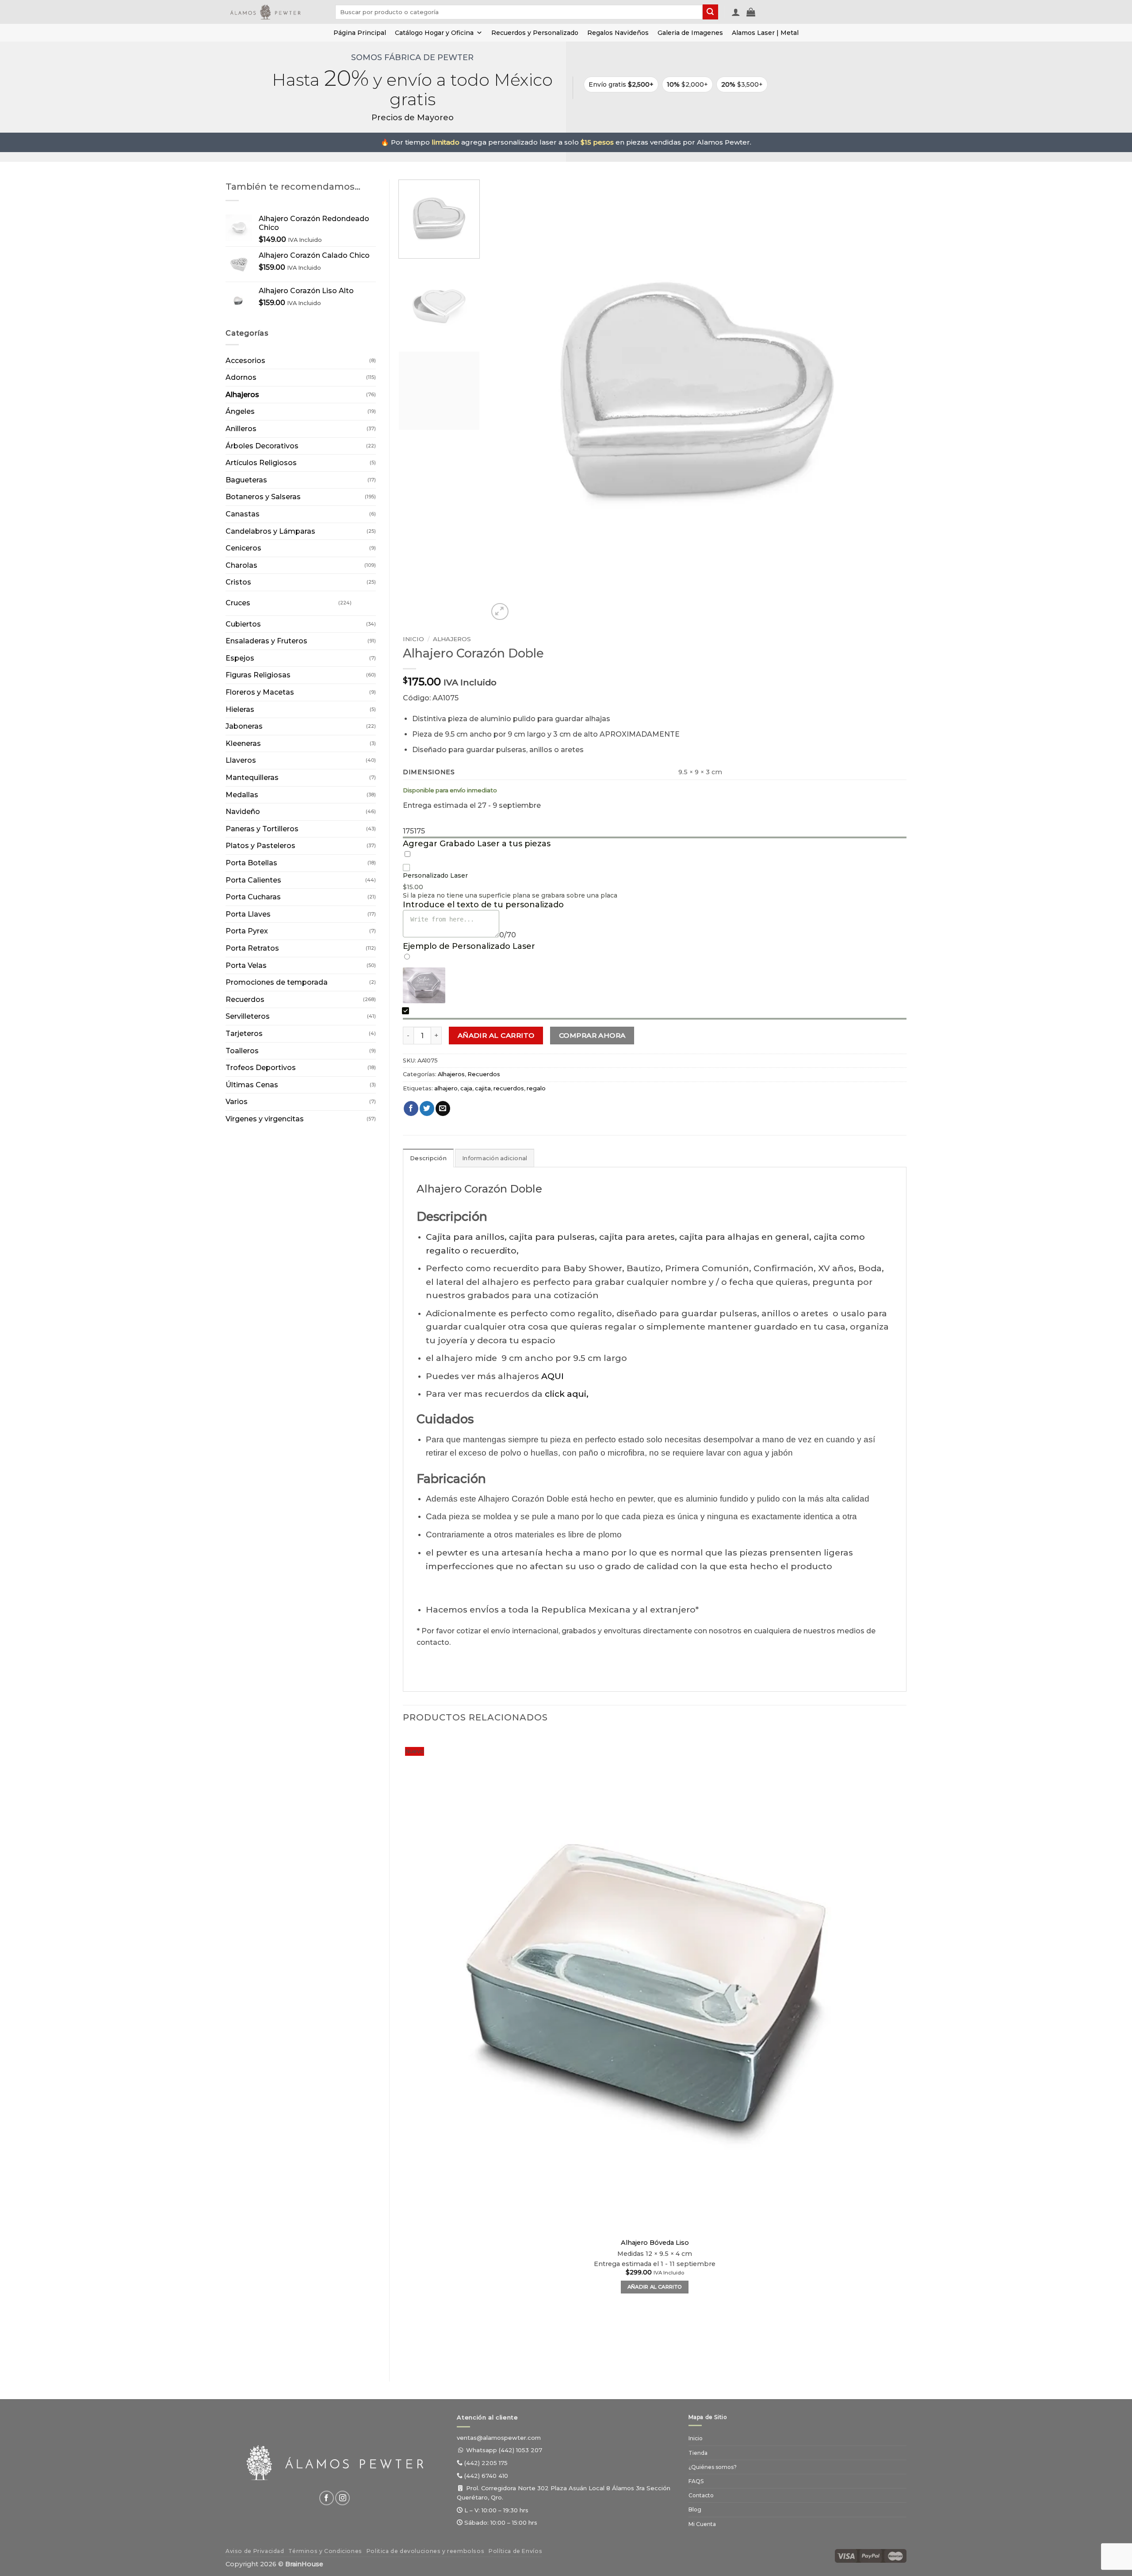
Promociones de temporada (277, 982)
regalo (536, 1088)
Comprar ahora (592, 1035)
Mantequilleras (252, 778)
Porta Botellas (251, 863)
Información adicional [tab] (495, 1158)
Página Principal (360, 33)
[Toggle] (360, 600)
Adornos (241, 377)
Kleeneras (243, 743)
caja (466, 1088)
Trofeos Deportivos (261, 1068)
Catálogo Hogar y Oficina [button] (434, 33)
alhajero (446, 1088)
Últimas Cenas (252, 1085)
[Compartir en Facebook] (411, 1108)
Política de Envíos (515, 2551)
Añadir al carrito (496, 1035)
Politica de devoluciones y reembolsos (426, 2551)
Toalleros (242, 1051)
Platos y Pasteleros (260, 846)
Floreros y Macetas (260, 692)
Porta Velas (246, 965)
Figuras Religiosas (258, 675)
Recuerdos (245, 999)
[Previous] (407, 2353)
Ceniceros (243, 548)
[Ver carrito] (751, 12)
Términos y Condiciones (325, 2551)
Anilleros (241, 429)
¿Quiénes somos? (713, 2467)
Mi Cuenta (702, 2524)
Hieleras (240, 709)
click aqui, (567, 1394)
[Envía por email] (443, 1108)
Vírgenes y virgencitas (265, 1119)
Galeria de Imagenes (690, 33)
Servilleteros (248, 1016)
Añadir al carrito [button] (655, 2287)
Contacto (701, 2495)
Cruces (238, 603)
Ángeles (240, 411)
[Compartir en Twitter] (427, 1108)
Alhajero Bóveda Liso (655, 2243)
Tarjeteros (244, 1034)
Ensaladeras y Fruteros (266, 641)
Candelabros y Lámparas (270, 531)
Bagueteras (246, 480)
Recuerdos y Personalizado (535, 33)
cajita (483, 1088)
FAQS (696, 2481)
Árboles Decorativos (262, 446)
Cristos (238, 582)
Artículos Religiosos (261, 463)
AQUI (553, 1376)
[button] (736, 12)
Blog (695, 2509)
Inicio (413, 639)
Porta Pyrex (247, 931)
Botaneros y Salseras (263, 497)
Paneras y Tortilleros (262, 829)
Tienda (698, 2453)
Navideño (243, 812)
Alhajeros (242, 395)
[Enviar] (710, 12)
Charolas (241, 565)
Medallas (242, 795)
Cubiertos (243, 624)
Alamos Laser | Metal (765, 33)
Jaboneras (244, 726)
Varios (237, 1102)
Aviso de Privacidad (255, 2551)
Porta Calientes (253, 880)
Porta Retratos (252, 948)
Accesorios (245, 361)
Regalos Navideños (618, 33)
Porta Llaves (248, 914)
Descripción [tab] (428, 1158)
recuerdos (509, 1088)
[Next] (521, 607)
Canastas (243, 514)
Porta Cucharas (253, 897)
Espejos (240, 658)
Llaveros (241, 760)
